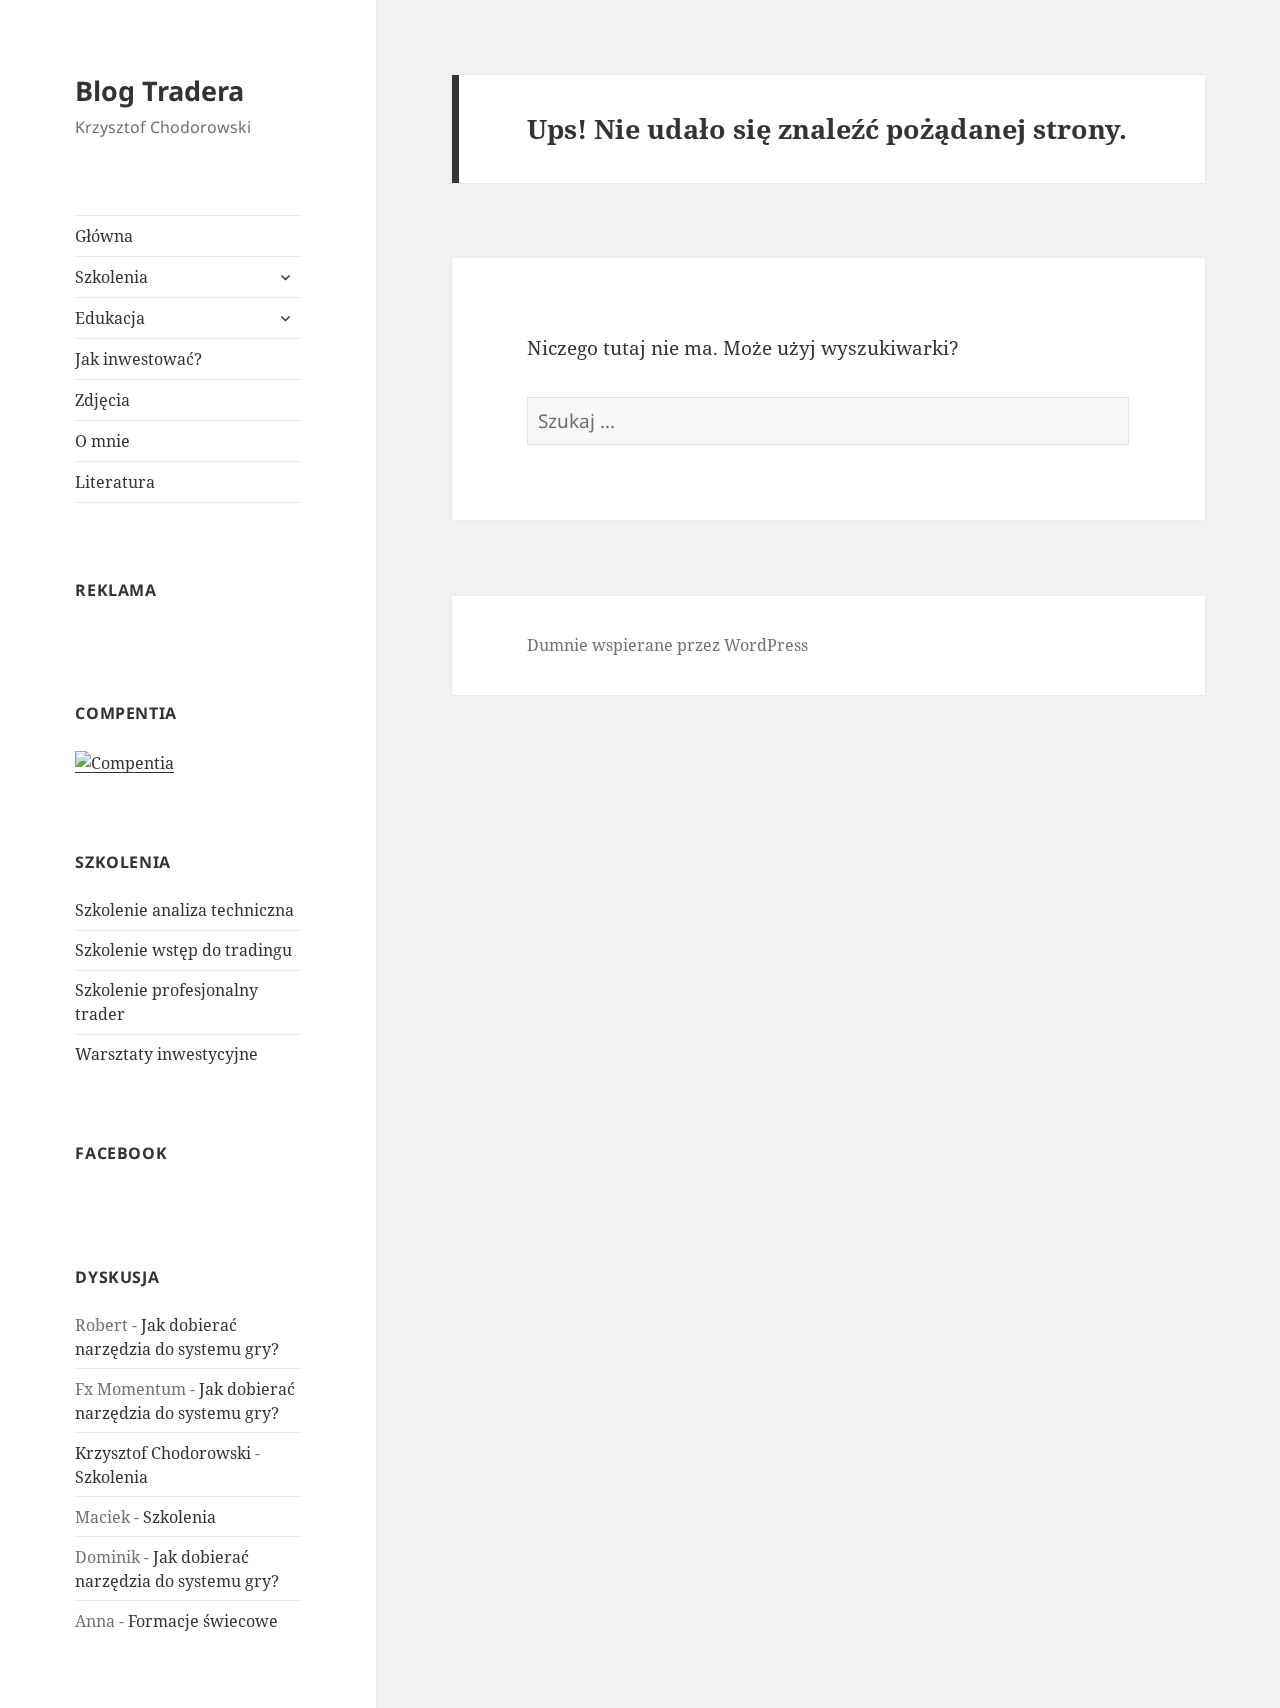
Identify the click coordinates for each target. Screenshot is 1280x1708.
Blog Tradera (159, 90)
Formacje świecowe (203, 1621)
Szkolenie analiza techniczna (184, 910)
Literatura (115, 482)
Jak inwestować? (138, 359)
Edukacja (110, 318)
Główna (104, 236)
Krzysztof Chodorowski (163, 1453)
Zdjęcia (102, 400)
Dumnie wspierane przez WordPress (667, 645)
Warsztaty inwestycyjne (166, 1054)
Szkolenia (111, 277)
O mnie (102, 441)
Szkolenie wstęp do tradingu (183, 950)
